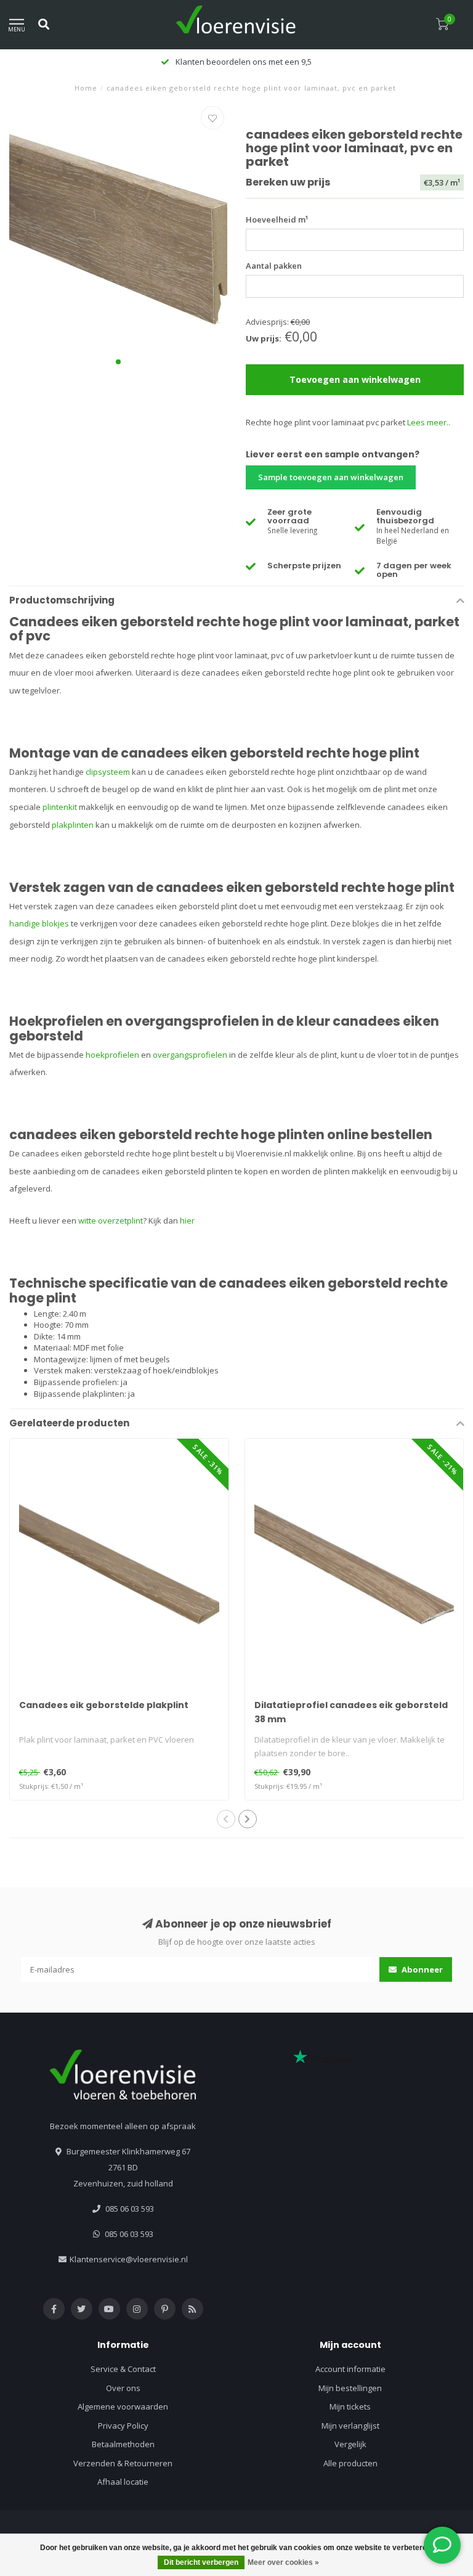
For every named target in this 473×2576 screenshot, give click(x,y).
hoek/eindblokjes (186, 1370)
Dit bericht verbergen (201, 2562)
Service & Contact (123, 2369)
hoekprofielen (112, 1055)
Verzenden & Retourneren (123, 2463)
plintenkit (60, 807)
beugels (155, 1359)
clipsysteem (108, 772)
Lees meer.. (429, 422)
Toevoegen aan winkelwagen (355, 379)
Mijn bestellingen (350, 2388)
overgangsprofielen (190, 1055)
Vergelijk (350, 2444)
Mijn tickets (350, 2406)
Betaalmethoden (123, 2444)
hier (187, 1221)
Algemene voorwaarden (123, 2406)
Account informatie (350, 2369)
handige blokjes (39, 923)
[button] (118, 362)
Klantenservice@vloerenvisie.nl (129, 2259)
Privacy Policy (123, 2426)
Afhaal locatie (123, 2482)
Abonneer (421, 1969)
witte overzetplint (111, 1221)
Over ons (123, 2388)
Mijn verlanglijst (350, 2426)
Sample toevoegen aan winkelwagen (331, 477)
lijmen (101, 1359)
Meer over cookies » (283, 2562)
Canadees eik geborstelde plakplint (104, 1705)
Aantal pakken (274, 266)
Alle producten (350, 2463)
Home (86, 88)
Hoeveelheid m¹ (277, 219)
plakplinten (73, 825)
